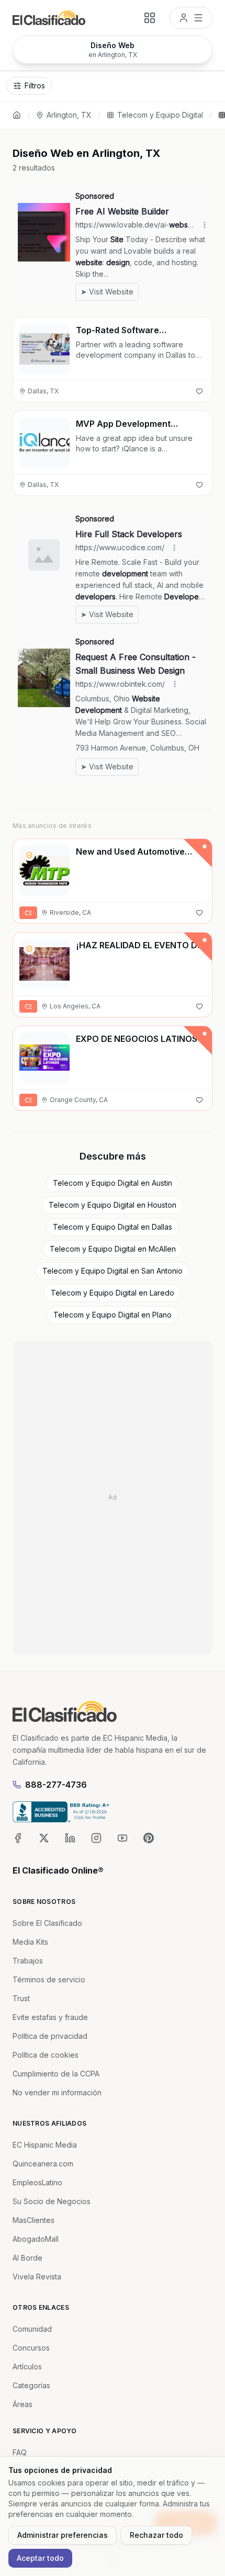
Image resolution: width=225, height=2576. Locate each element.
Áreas (22, 2404)
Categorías (31, 2385)
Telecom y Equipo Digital (160, 115)
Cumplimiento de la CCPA (56, 2074)
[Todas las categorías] (150, 18)
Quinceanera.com (43, 2164)
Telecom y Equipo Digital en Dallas (113, 1227)
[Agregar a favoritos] (199, 391)
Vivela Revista (37, 2277)
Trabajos (28, 1961)
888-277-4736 (56, 1785)
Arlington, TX (69, 115)
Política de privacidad (50, 2036)
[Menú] (191, 18)
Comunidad (32, 2329)
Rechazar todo (156, 2535)
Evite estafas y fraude (50, 2017)
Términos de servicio (49, 1979)
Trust (21, 1998)
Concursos (31, 2348)
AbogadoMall (36, 2239)
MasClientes (33, 2220)
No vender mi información (57, 2092)
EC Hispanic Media (45, 2145)
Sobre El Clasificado (47, 1923)
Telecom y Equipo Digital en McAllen (113, 1249)
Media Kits (30, 1942)
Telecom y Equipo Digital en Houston (113, 1205)
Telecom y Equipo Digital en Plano (113, 1315)
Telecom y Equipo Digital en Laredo (113, 1293)
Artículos (27, 2367)
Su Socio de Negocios (52, 2201)
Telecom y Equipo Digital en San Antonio (113, 1271)
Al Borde (27, 2258)
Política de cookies (46, 2055)
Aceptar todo (40, 2558)
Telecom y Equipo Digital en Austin (113, 1183)
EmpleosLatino (37, 2182)
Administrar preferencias (63, 2535)
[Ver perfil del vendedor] (29, 855)
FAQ (20, 2452)
